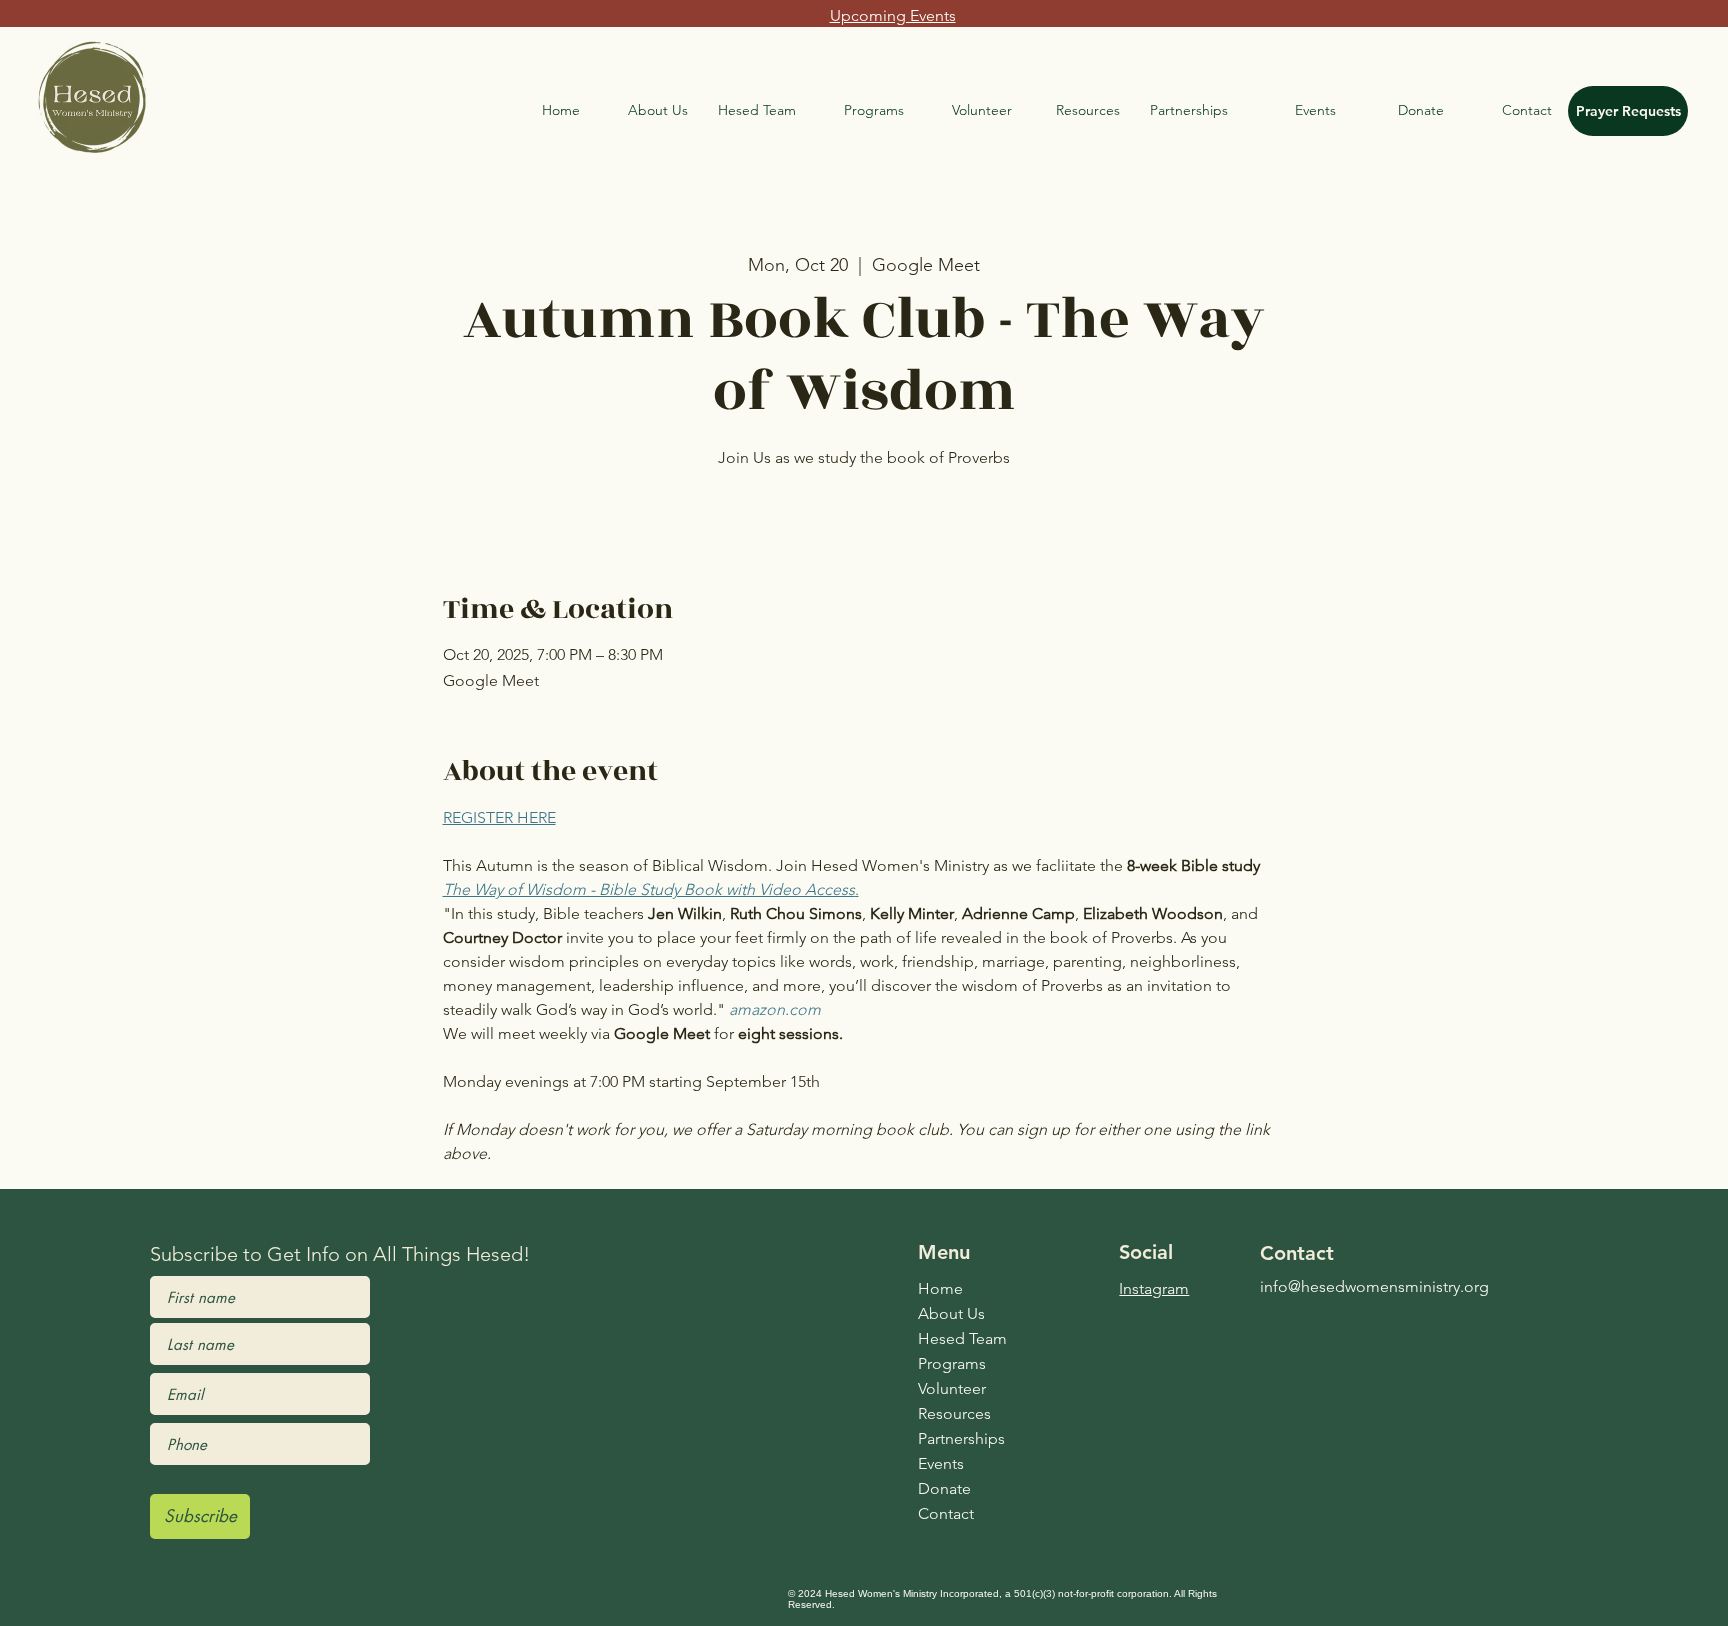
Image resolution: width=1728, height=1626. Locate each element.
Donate (944, 1488)
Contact (946, 1513)
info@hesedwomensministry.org (1374, 1286)
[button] (757, 110)
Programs (952, 1363)
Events (941, 1463)
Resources (954, 1413)
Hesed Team (962, 1338)
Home (940, 1288)
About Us (951, 1313)
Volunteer (952, 1388)
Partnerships (961, 1438)
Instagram (1154, 1288)
